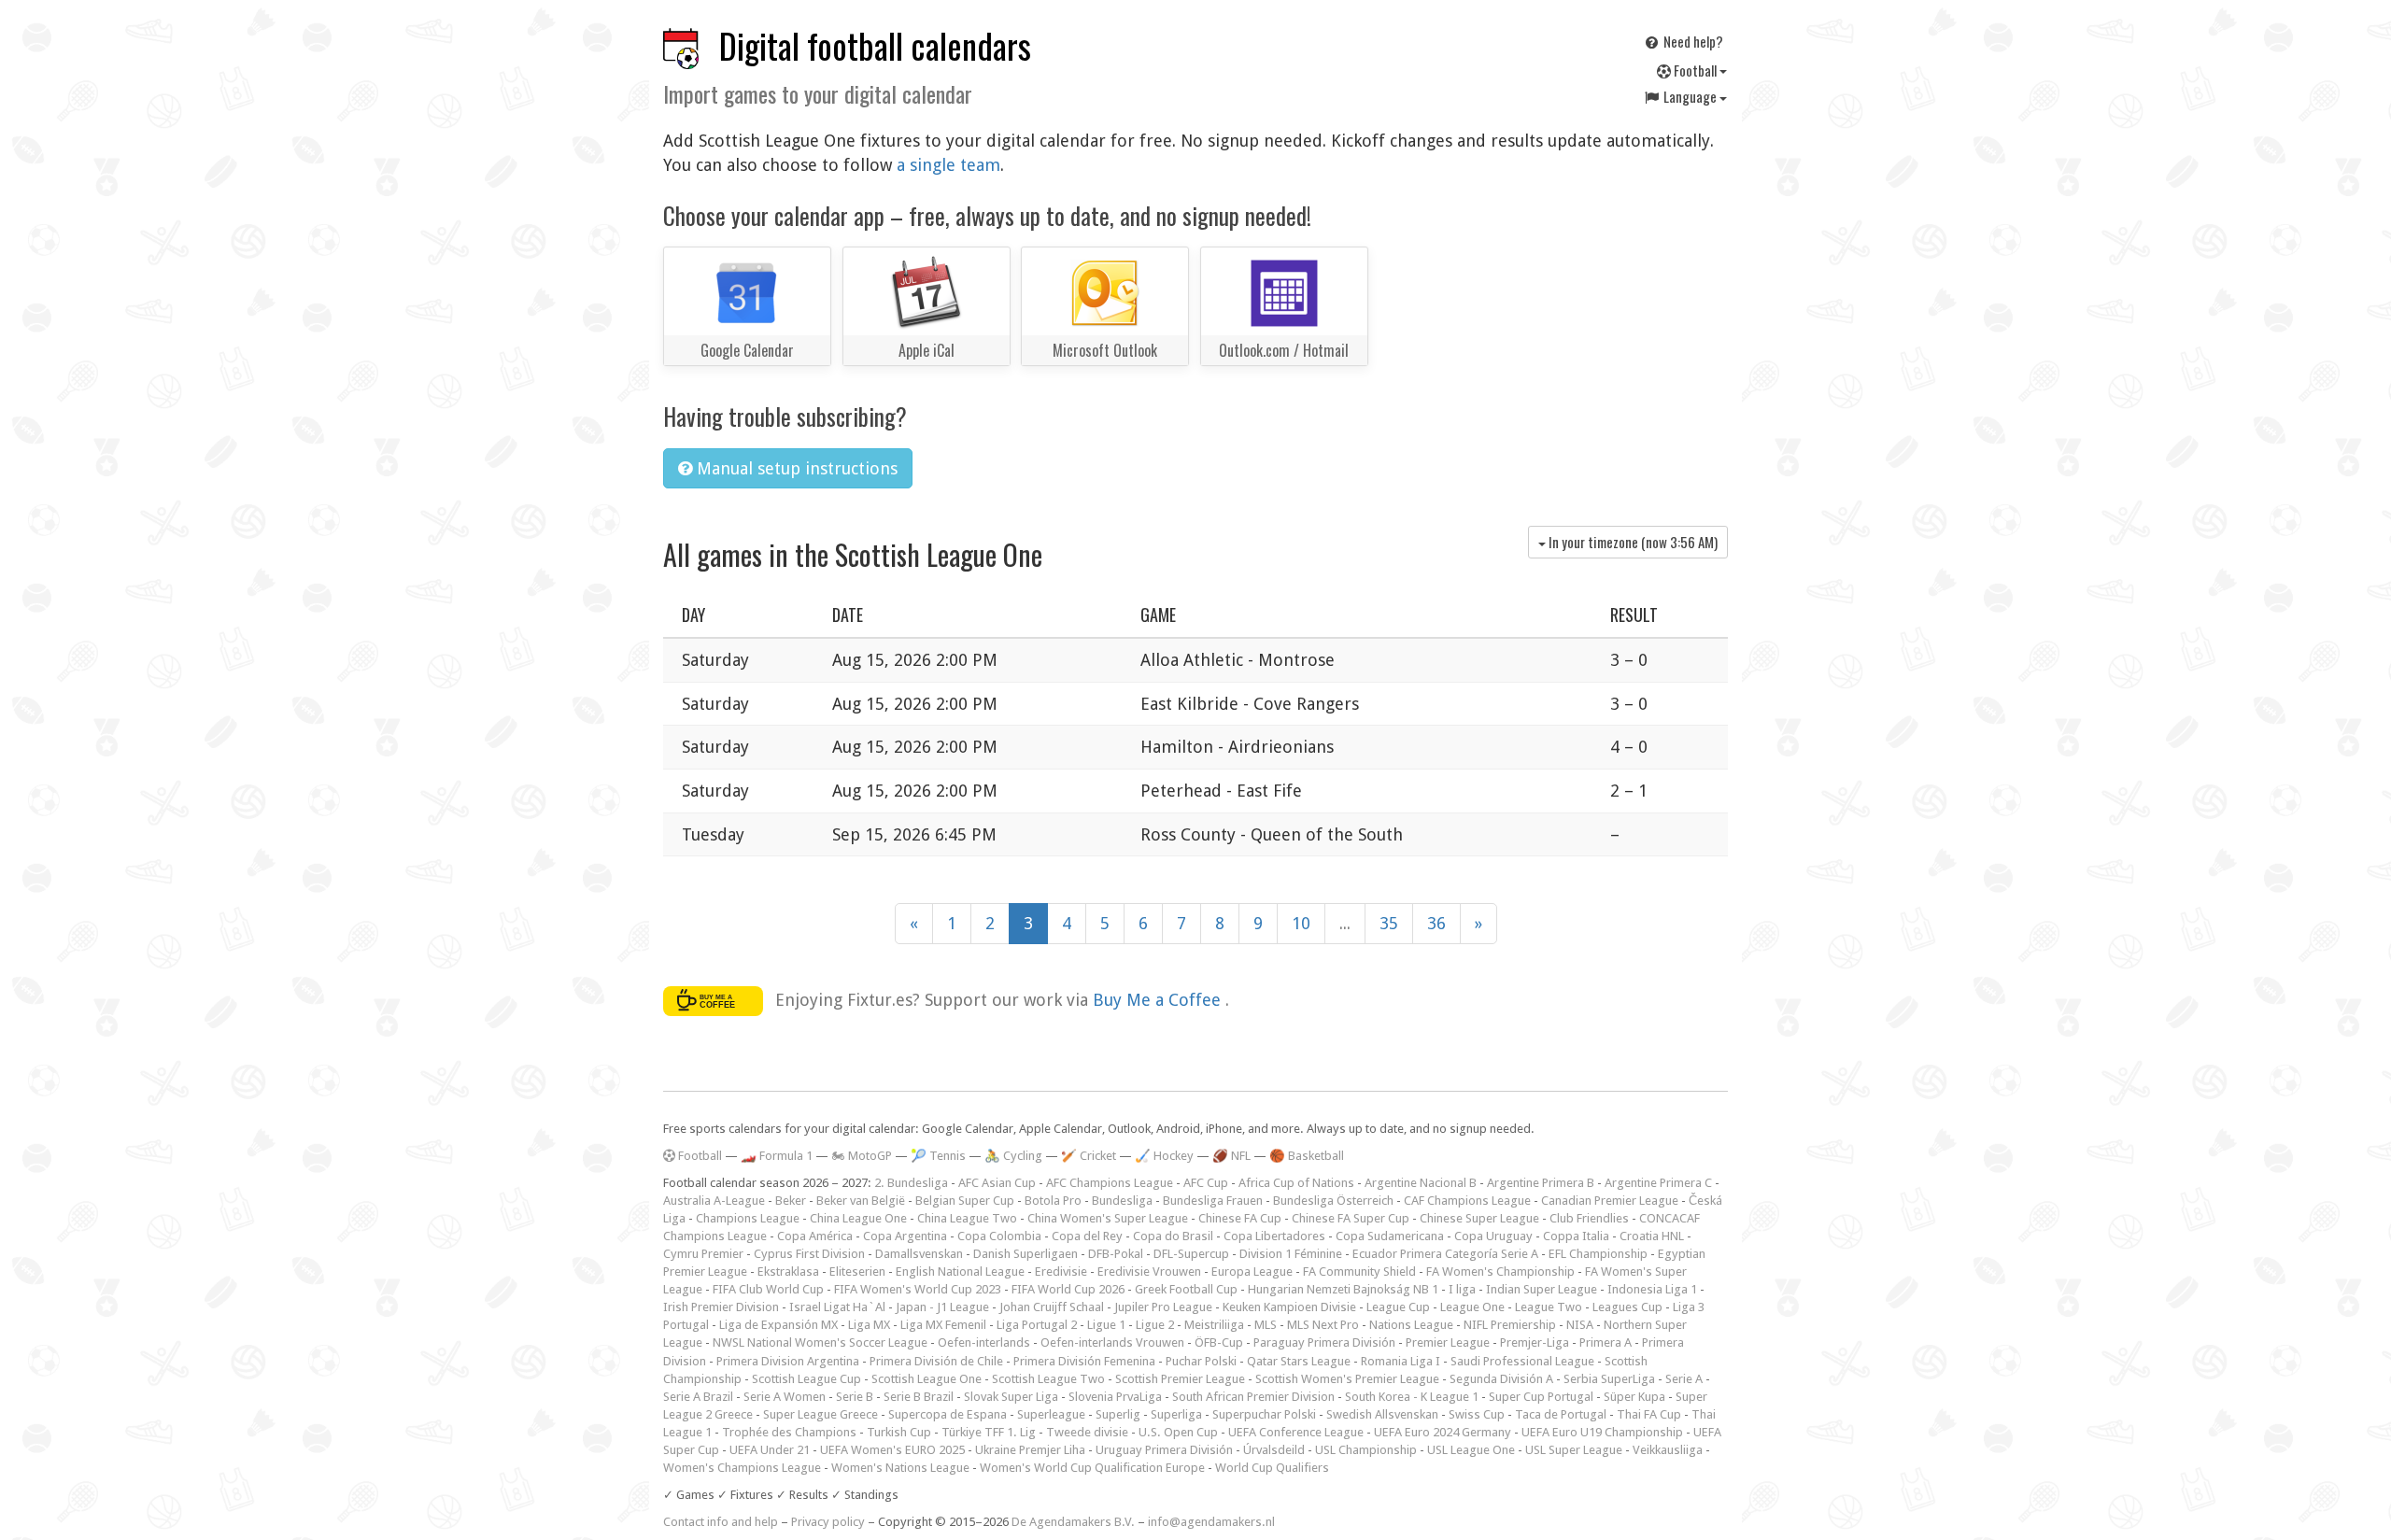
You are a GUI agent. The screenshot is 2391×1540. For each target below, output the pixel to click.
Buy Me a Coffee (1159, 1000)
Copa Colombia (999, 1236)
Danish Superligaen (1026, 1254)
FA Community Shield (1359, 1272)
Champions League (748, 1218)
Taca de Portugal (1561, 1414)
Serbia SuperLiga (1609, 1379)
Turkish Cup (899, 1432)
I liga (1462, 1289)
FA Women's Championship (1500, 1272)
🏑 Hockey (1164, 1156)
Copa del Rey (1087, 1236)
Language (1690, 96)
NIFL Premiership (1510, 1325)
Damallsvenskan (919, 1254)
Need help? (1692, 41)
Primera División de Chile (936, 1361)
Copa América (815, 1236)
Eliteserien (857, 1272)
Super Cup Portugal (1541, 1397)
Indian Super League (1542, 1289)
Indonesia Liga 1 (1652, 1289)
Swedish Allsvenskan (1382, 1414)
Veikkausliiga (1668, 1450)
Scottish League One (927, 1379)
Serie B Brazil (919, 1397)
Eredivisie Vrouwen (1149, 1272)
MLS (1266, 1325)
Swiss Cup (1477, 1414)
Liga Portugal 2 (1037, 1325)
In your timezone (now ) (1632, 542)
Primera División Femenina (1084, 1361)
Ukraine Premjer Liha (1030, 1450)
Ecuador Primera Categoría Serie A (1445, 1254)
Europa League (1252, 1272)
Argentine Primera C (1658, 1183)
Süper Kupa (1634, 1397)
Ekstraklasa (788, 1272)
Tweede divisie (1087, 1432)
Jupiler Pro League (1163, 1307)
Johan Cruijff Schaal (1052, 1307)
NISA (1580, 1325)
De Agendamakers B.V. (1073, 1522)
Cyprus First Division (809, 1254)
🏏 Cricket (1089, 1156)
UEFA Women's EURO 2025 (892, 1450)
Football (1695, 70)
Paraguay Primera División (1324, 1342)
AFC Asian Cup (997, 1183)
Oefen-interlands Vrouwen (1112, 1342)
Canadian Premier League (1610, 1201)
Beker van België (861, 1201)
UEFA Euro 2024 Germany (1443, 1432)
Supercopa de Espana (948, 1414)
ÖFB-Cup (1219, 1342)
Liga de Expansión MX (778, 1325)
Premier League (1448, 1342)
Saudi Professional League (1522, 1361)
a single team (948, 165)
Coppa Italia (1576, 1236)
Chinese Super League (1479, 1218)
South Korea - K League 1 (1412, 1397)
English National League (960, 1272)
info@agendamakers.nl (1211, 1522)
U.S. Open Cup (1178, 1432)
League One (1472, 1307)
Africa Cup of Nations (1296, 1183)
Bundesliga (1122, 1201)
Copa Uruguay (1493, 1236)
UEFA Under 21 (770, 1450)
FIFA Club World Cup (768, 1289)
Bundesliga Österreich (1333, 1201)
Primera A (1606, 1342)
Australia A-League (714, 1201)
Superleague (1051, 1414)
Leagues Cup (1627, 1307)
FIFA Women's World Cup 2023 (918, 1289)
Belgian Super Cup (965, 1201)
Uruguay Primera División (1164, 1450)
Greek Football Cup (1186, 1289)
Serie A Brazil (698, 1397)
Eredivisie (1061, 1272)
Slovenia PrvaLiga (1115, 1397)
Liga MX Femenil (943, 1325)
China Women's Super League (1108, 1218)
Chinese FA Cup (1240, 1218)
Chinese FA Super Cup (1351, 1218)
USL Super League (1574, 1450)
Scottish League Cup (806, 1379)
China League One (858, 1218)
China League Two (967, 1218)
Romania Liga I (1401, 1361)
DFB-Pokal (1116, 1254)
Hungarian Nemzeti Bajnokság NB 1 (1343, 1289)
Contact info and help (721, 1522)
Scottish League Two (1048, 1379)
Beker (791, 1201)
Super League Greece (821, 1414)
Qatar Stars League (1299, 1361)
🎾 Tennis (938, 1156)
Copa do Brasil (1173, 1236)
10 (1301, 923)
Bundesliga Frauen (1213, 1201)
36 (1436, 923)
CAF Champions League (1467, 1201)
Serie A (1684, 1379)
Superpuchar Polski (1264, 1414)
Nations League (1411, 1325)
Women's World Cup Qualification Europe (1092, 1468)
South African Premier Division (1253, 1397)
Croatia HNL (1652, 1236)
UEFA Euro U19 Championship (1602, 1432)
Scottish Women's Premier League (1347, 1379)
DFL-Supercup (1191, 1254)
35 (1389, 923)
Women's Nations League (900, 1468)
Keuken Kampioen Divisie (1289, 1307)
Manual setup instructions (795, 468)
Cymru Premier (703, 1254)
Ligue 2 (1155, 1325)
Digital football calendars (875, 45)
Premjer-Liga (1535, 1342)
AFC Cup (1206, 1183)
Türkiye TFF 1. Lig (989, 1432)
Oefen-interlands (984, 1342)
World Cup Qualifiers (1272, 1468)
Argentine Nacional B (1421, 1183)
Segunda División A (1501, 1379)
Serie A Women (785, 1397)
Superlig (1118, 1414)
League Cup (1398, 1307)
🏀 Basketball (1307, 1156)
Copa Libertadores (1274, 1236)
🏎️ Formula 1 (777, 1156)
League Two (1549, 1307)
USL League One (1471, 1450)
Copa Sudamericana (1390, 1236)
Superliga (1176, 1414)
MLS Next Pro (1323, 1325)
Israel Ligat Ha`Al (837, 1307)
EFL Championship (1598, 1254)
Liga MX (869, 1325)
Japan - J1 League (942, 1307)
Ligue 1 (1106, 1325)
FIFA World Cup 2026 (1068, 1289)
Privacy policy (828, 1522)
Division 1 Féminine (1291, 1254)
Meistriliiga (1214, 1325)
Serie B (855, 1397)
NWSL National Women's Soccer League (820, 1342)
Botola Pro (1053, 1201)
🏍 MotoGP (862, 1156)
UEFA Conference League (1296, 1432)
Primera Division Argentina (788, 1361)
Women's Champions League (742, 1468)
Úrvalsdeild (1274, 1450)
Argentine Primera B (1541, 1183)
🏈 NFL (1231, 1156)
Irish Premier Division (721, 1307)
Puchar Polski (1201, 1361)
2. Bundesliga (911, 1183)
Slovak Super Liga (1011, 1397)
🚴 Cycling (1013, 1156)
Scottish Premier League (1180, 1379)
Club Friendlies (1589, 1218)
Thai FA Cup (1649, 1414)
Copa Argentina (905, 1236)
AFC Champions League (1110, 1183)
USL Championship (1366, 1450)
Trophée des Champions (789, 1432)
